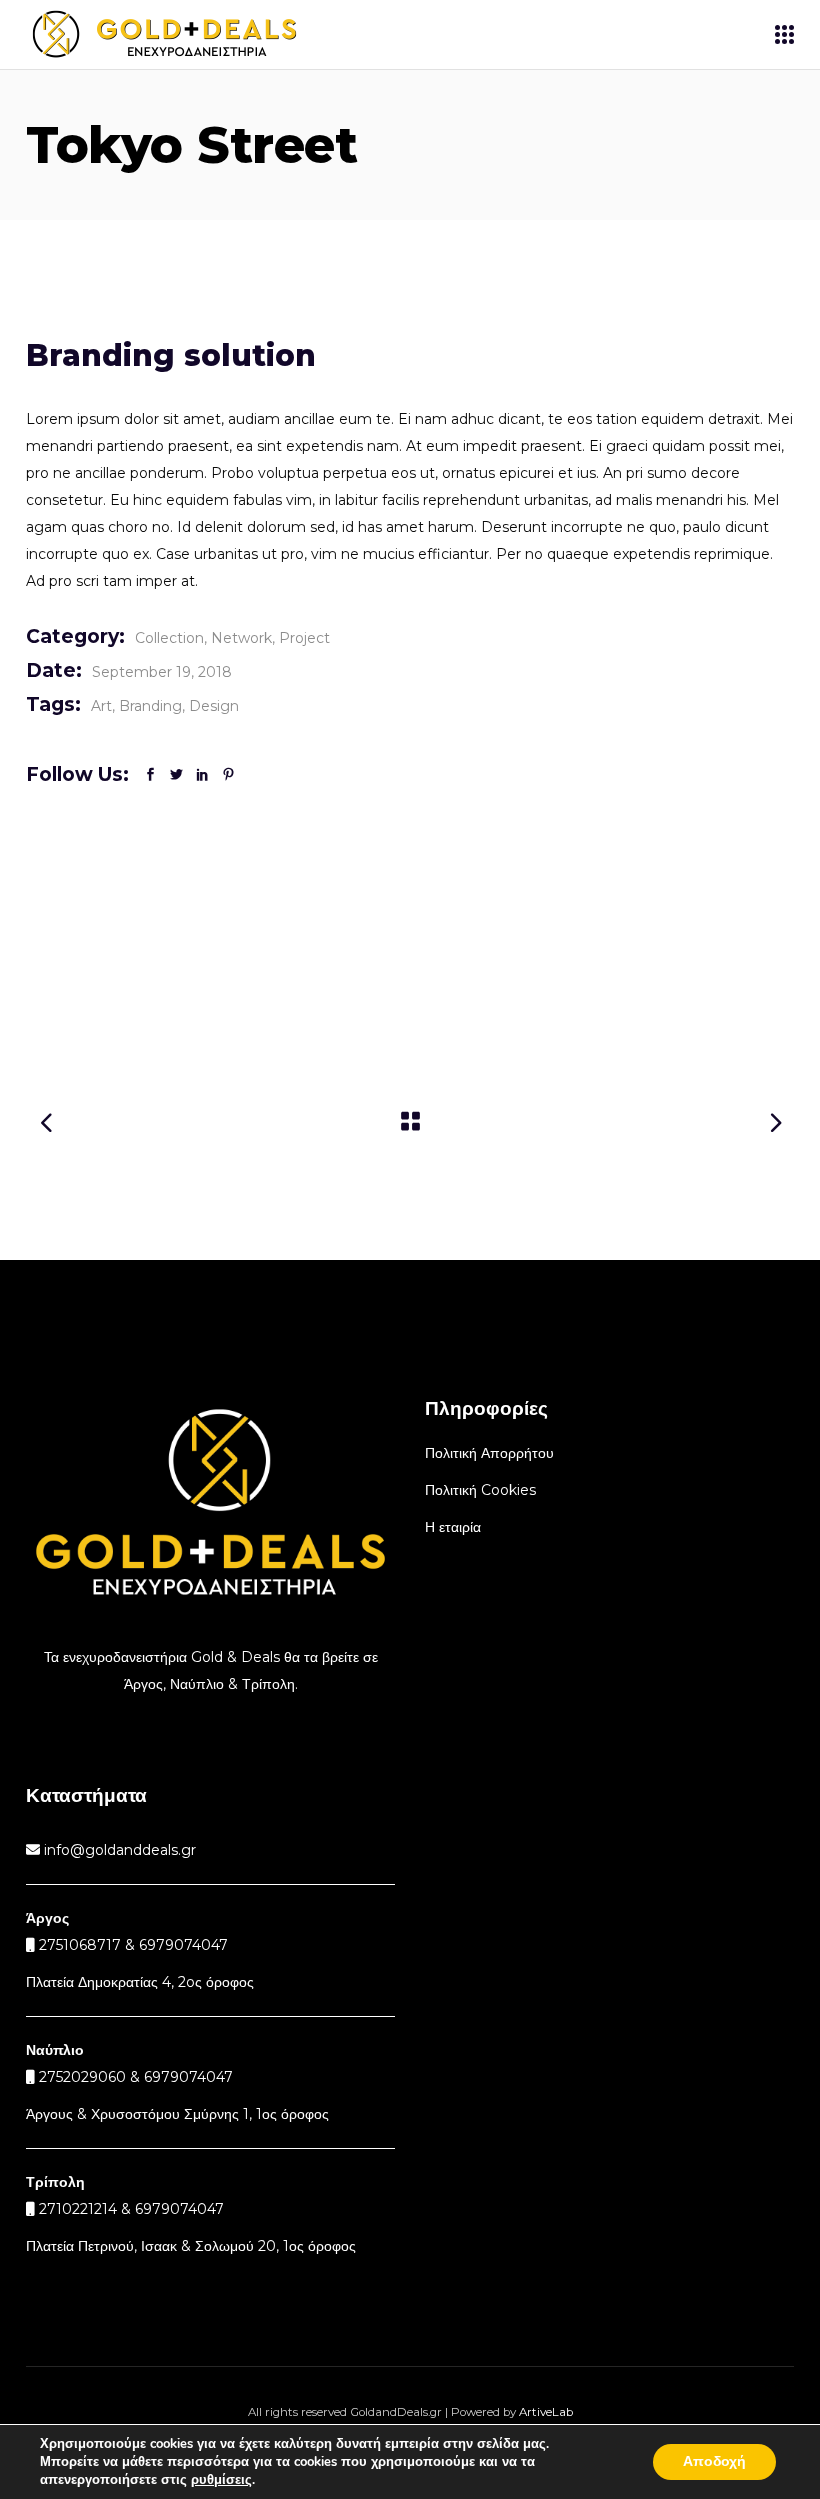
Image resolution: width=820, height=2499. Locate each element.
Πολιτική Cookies (480, 1490)
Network (241, 638)
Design (214, 706)
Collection (169, 638)
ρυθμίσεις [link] (221, 2480)
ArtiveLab (546, 2412)
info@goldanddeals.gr (118, 1850)
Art (101, 706)
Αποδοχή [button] (714, 2461)
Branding (150, 706)
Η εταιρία (453, 1527)
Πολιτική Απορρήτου (489, 1453)
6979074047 (188, 2077)
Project (304, 638)
